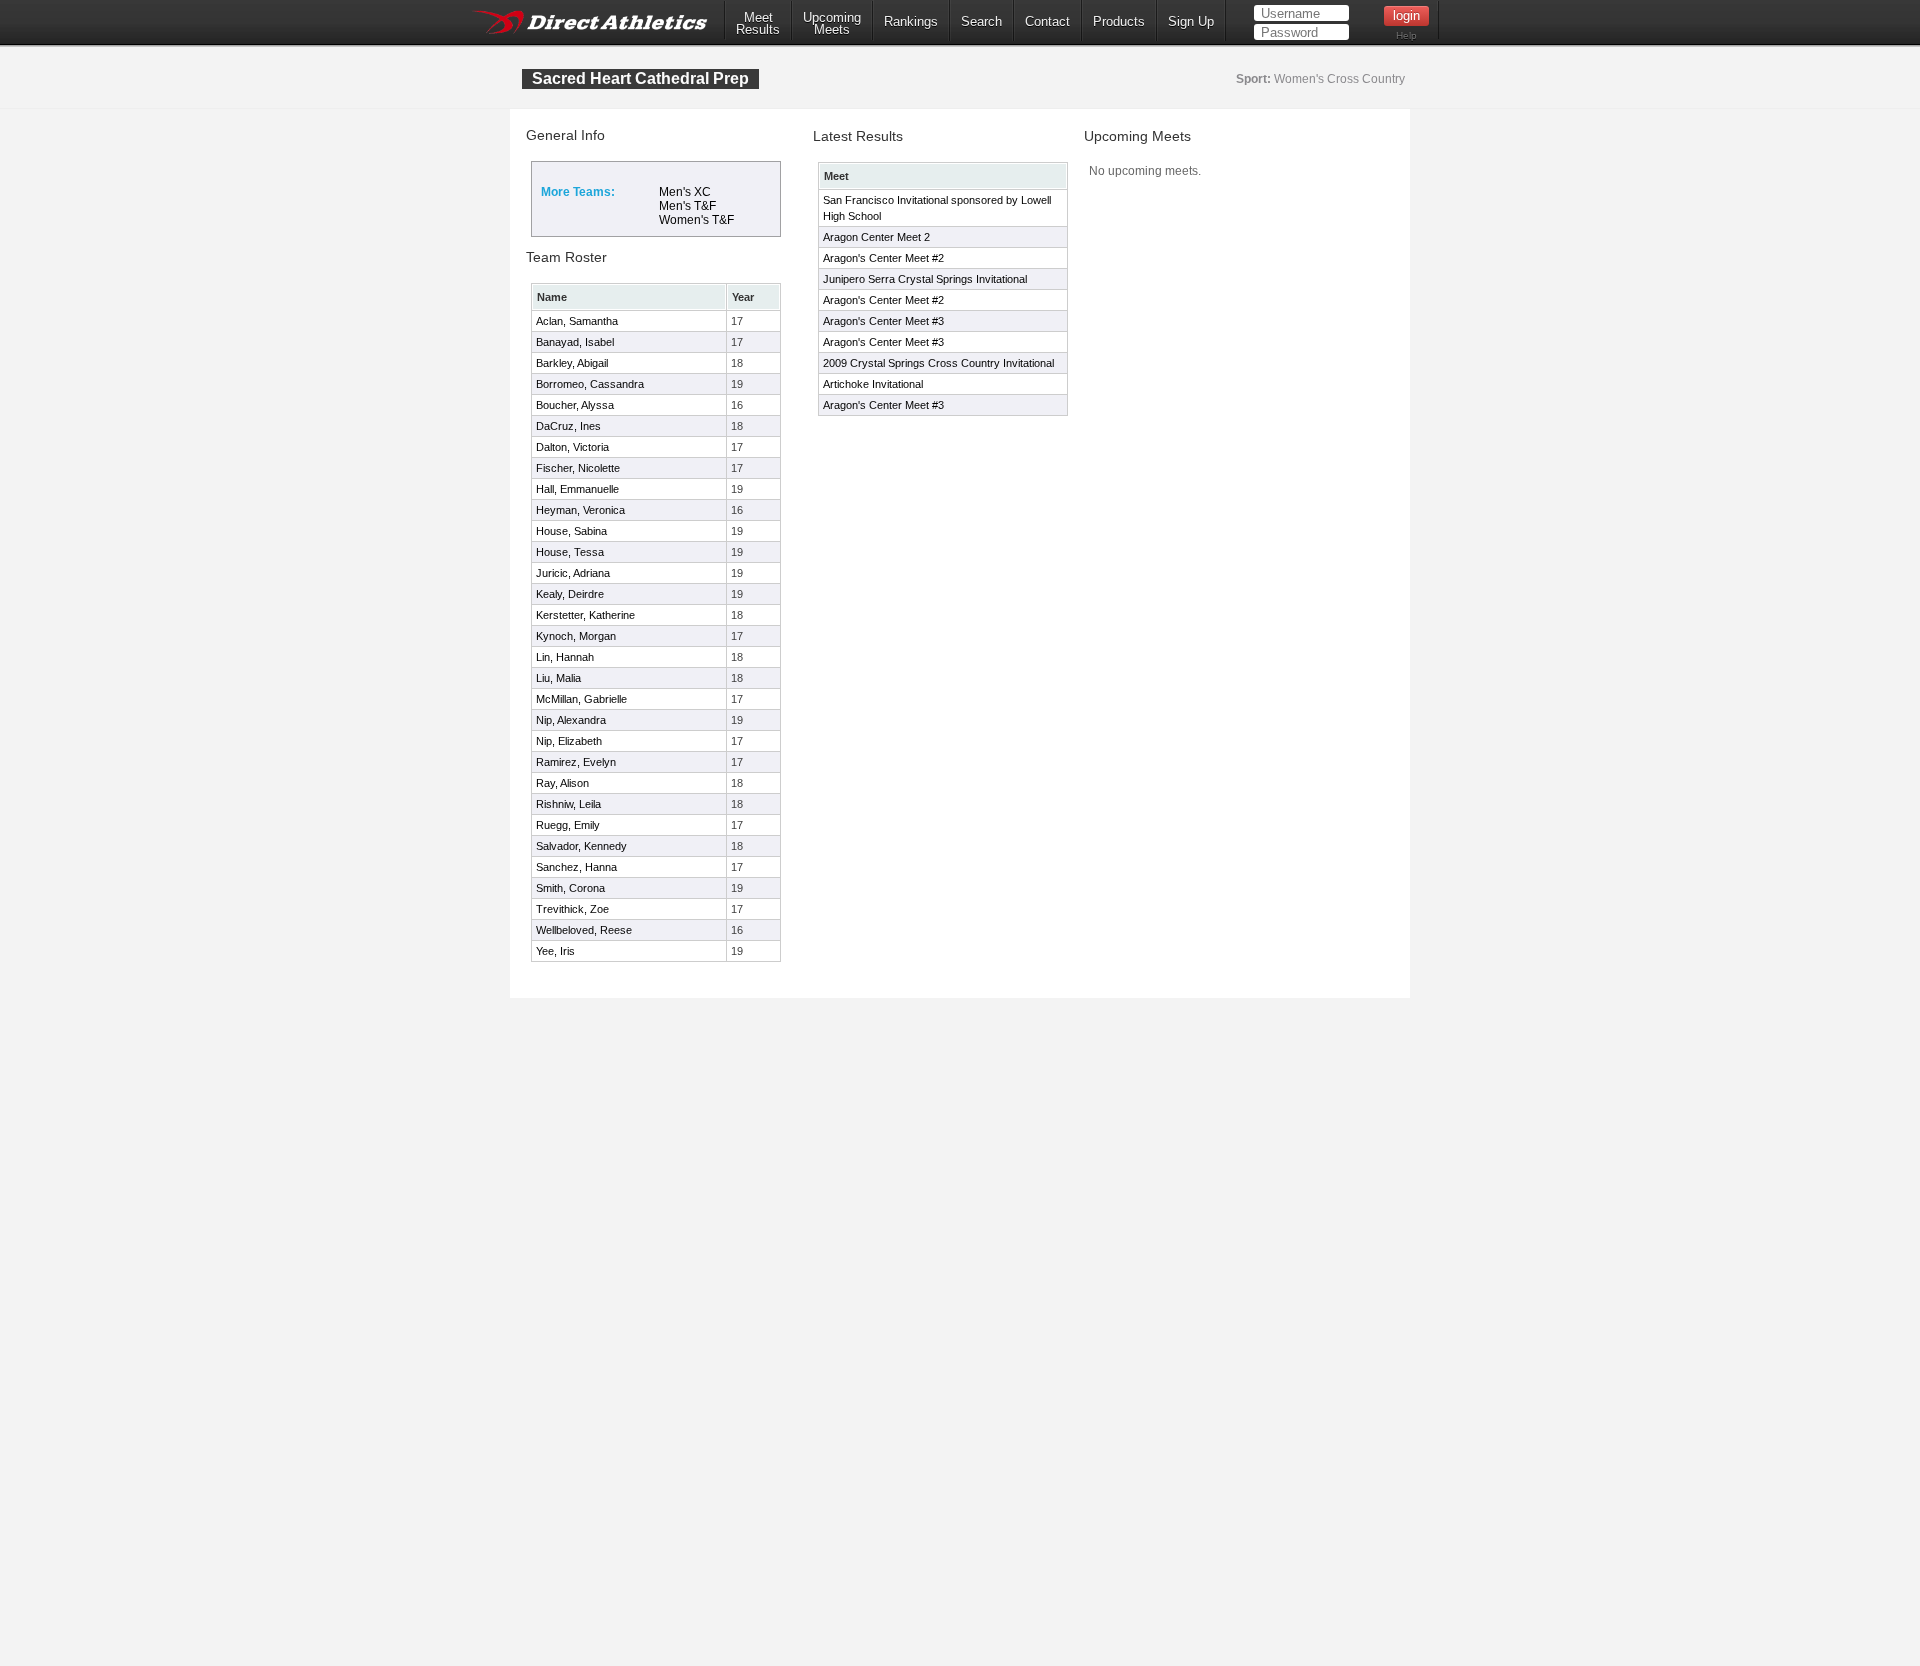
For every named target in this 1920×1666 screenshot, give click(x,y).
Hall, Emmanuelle (577, 489)
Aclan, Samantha (577, 321)
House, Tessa (570, 552)
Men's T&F (687, 206)
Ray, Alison (562, 783)
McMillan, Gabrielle (581, 699)
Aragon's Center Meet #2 (883, 258)
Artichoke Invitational (873, 384)
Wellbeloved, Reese (584, 930)
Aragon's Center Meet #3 (883, 321)
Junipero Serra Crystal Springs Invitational (925, 279)
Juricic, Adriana (573, 573)
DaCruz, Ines (568, 426)
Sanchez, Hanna (576, 867)
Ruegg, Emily (568, 825)
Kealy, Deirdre (570, 594)
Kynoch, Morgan (576, 636)
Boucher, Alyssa (575, 405)
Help (1406, 35)
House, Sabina (571, 531)
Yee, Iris (555, 951)
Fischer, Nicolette (578, 468)
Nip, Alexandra (571, 720)
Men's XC (685, 192)
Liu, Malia (558, 678)
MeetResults (758, 24)
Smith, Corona (570, 888)
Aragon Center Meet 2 (876, 237)
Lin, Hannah (565, 657)
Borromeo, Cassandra (590, 384)
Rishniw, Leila (568, 804)
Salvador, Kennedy (581, 846)
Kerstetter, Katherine (585, 615)
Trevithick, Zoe (572, 909)
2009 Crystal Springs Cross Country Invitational (938, 363)
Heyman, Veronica (580, 510)
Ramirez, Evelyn (576, 762)
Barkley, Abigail (572, 363)
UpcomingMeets (832, 24)
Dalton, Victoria (572, 447)
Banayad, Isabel (575, 342)
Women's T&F (696, 220)
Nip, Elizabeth (569, 741)
